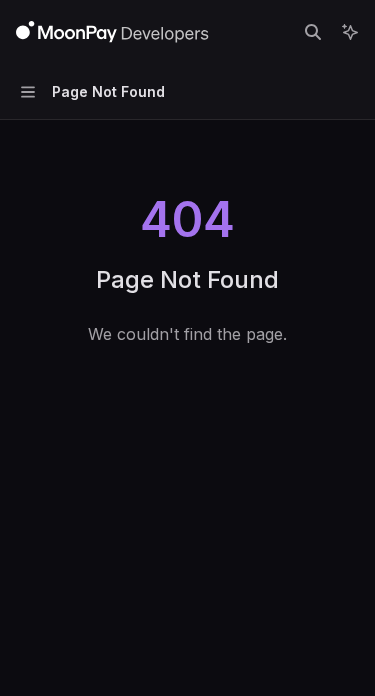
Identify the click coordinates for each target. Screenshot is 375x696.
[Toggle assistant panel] (350, 32)
